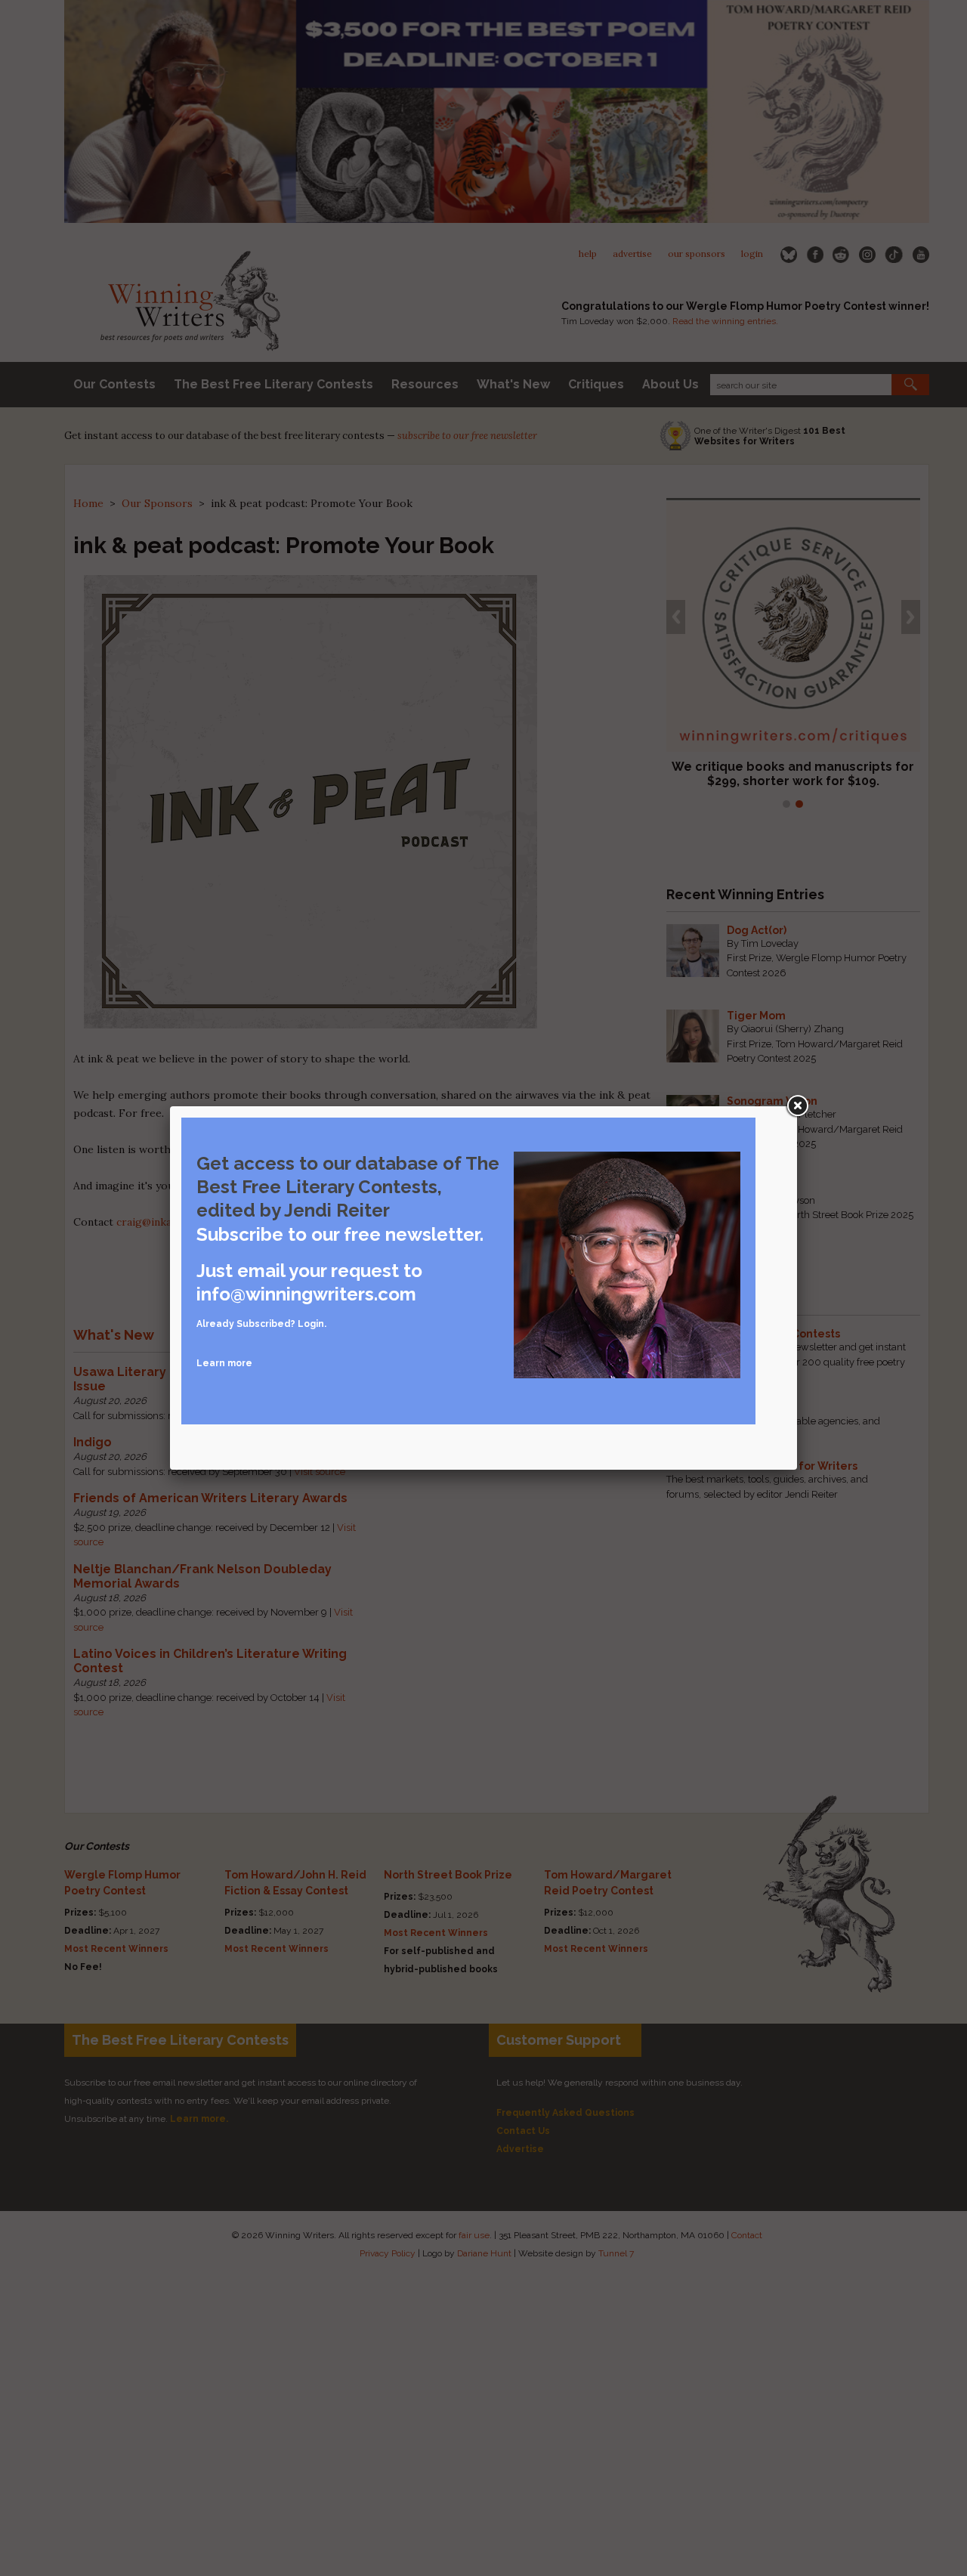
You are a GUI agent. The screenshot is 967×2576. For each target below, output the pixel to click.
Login (311, 1324)
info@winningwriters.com (306, 1294)
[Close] (797, 1106)
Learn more (224, 1363)
